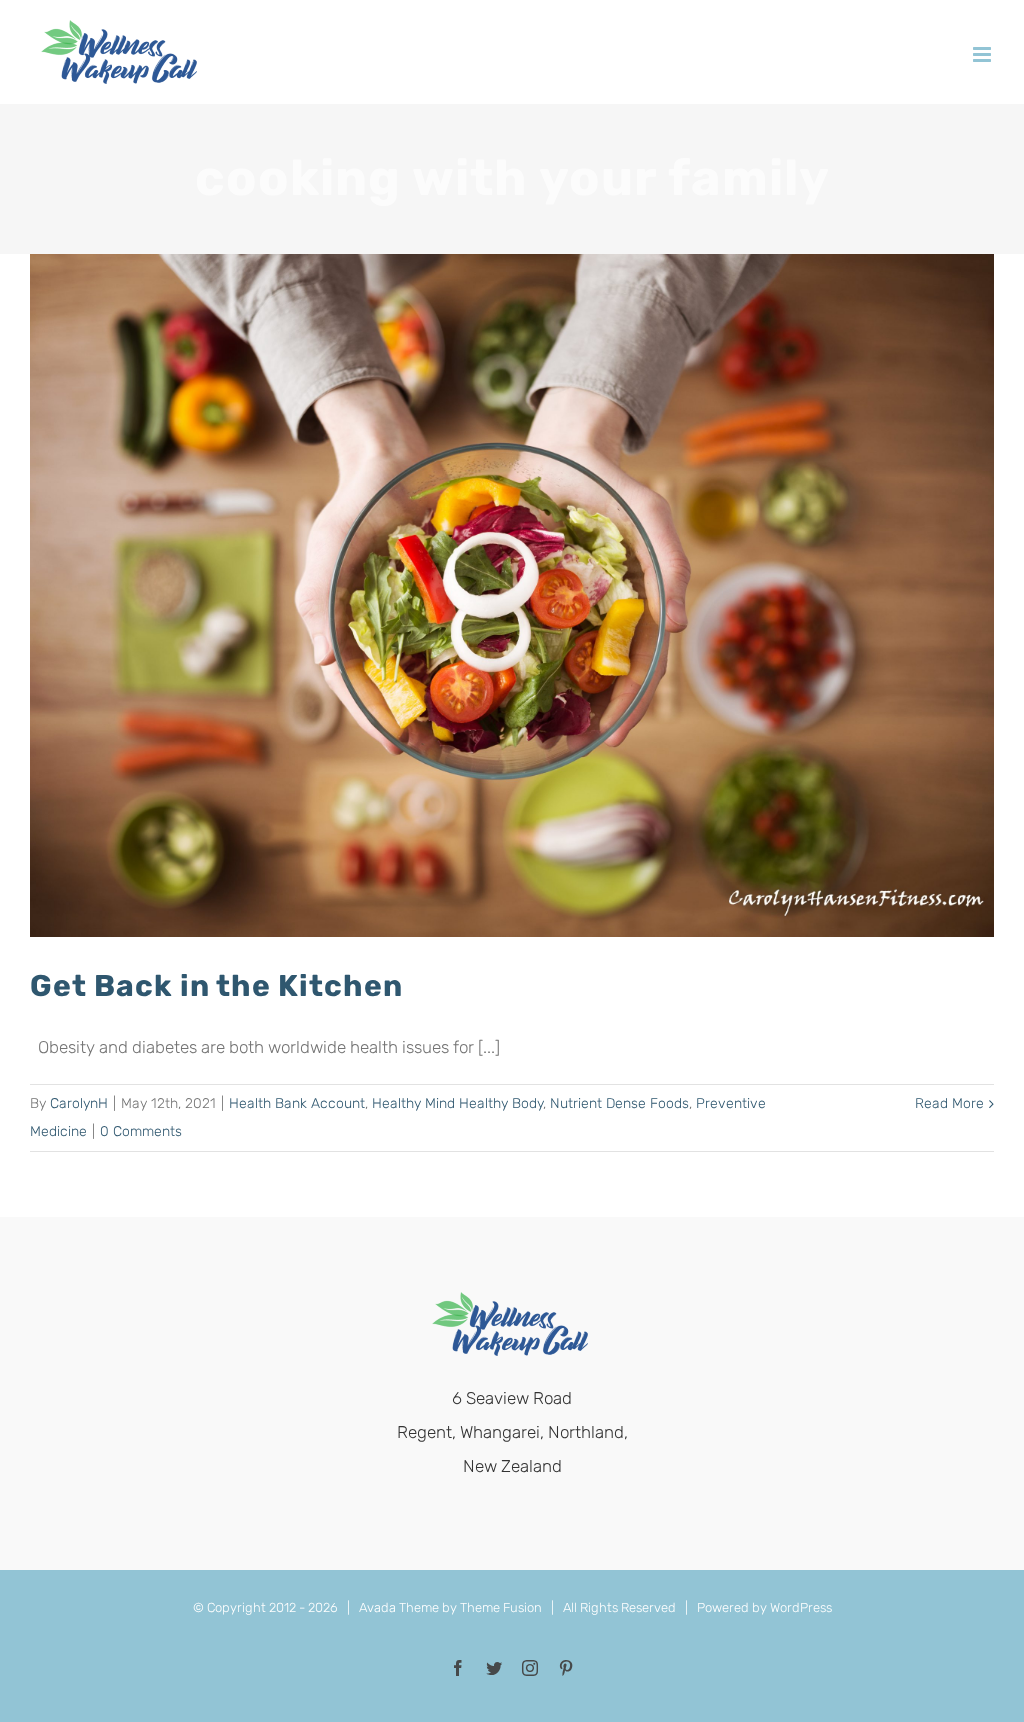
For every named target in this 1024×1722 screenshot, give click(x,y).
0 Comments (141, 1131)
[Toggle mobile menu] (983, 54)
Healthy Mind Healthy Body (457, 1103)
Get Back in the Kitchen (216, 986)
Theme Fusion (501, 1607)
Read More (949, 1103)
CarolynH (79, 1103)
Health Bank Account (297, 1103)
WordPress (801, 1607)
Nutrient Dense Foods (619, 1103)
